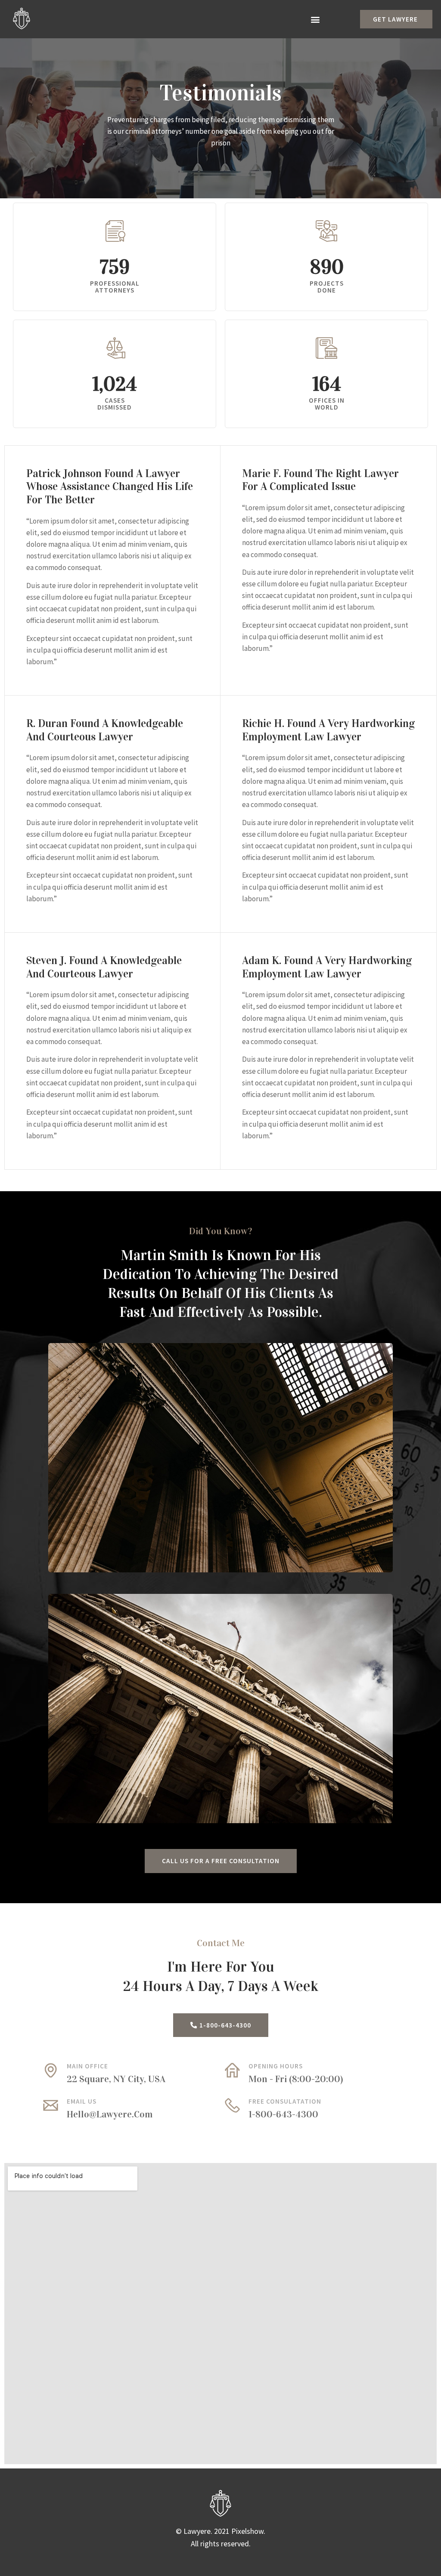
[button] (315, 19)
